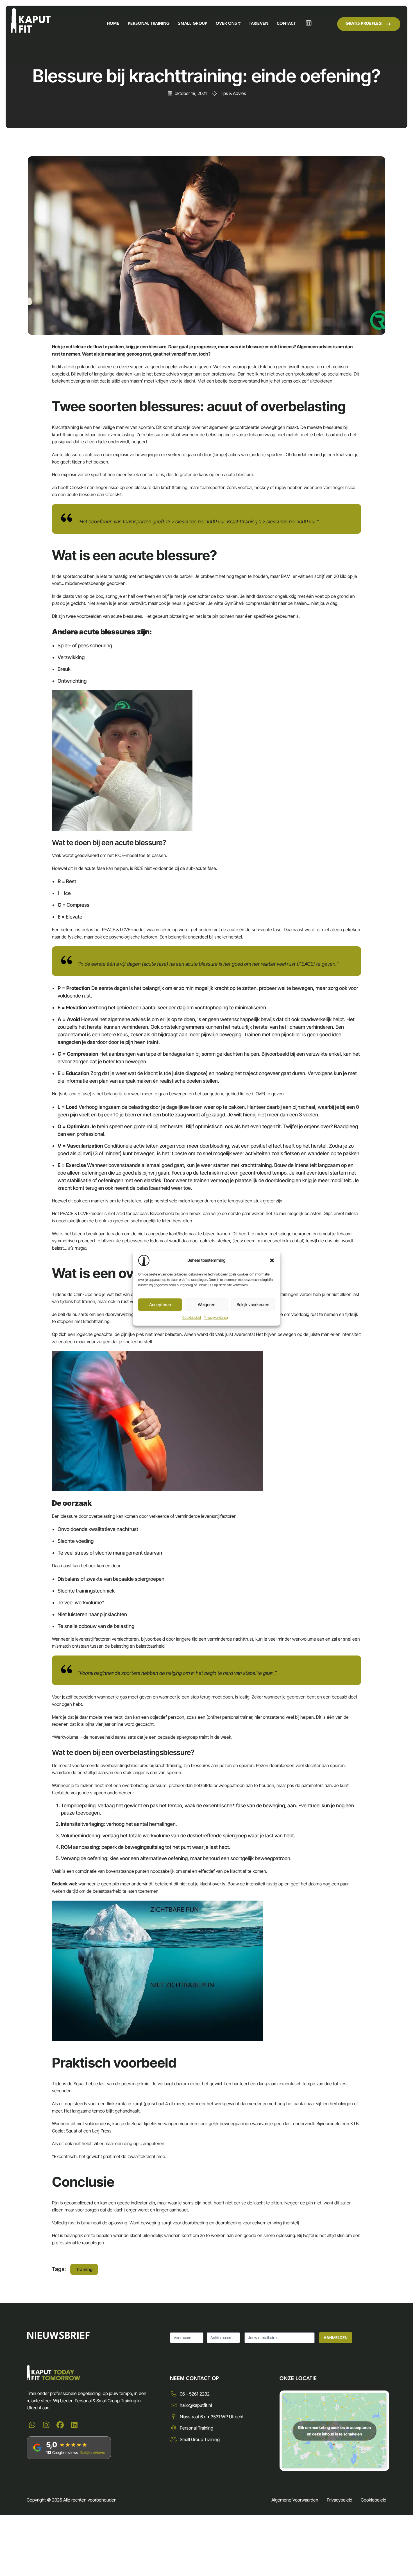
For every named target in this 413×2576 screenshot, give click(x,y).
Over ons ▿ (228, 24)
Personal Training (149, 24)
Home (113, 24)
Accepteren (160, 1305)
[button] (272, 1260)
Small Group (193, 24)
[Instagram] (46, 2425)
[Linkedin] (74, 2425)
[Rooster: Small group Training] (309, 23)
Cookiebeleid (192, 1318)
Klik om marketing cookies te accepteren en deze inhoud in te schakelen (334, 2431)
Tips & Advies (233, 93)
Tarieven (259, 24)
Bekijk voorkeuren (253, 1305)
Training (84, 2269)
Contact (286, 24)
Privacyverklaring (216, 1318)
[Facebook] (60, 2425)
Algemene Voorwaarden (295, 2500)
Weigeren (206, 1305)
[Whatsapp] (32, 2425)
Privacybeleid (340, 2500)
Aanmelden (336, 2338)
